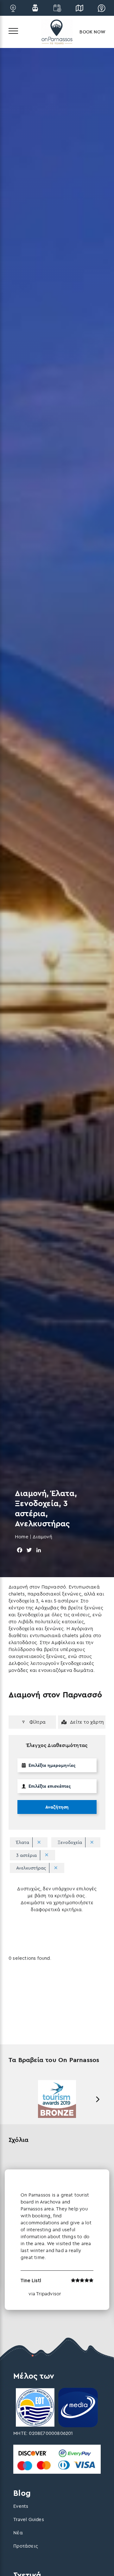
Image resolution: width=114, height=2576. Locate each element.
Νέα (18, 2533)
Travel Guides (29, 2519)
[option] (57, 2099)
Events (21, 2506)
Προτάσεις (26, 2546)
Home (22, 1537)
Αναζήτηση (57, 1807)
